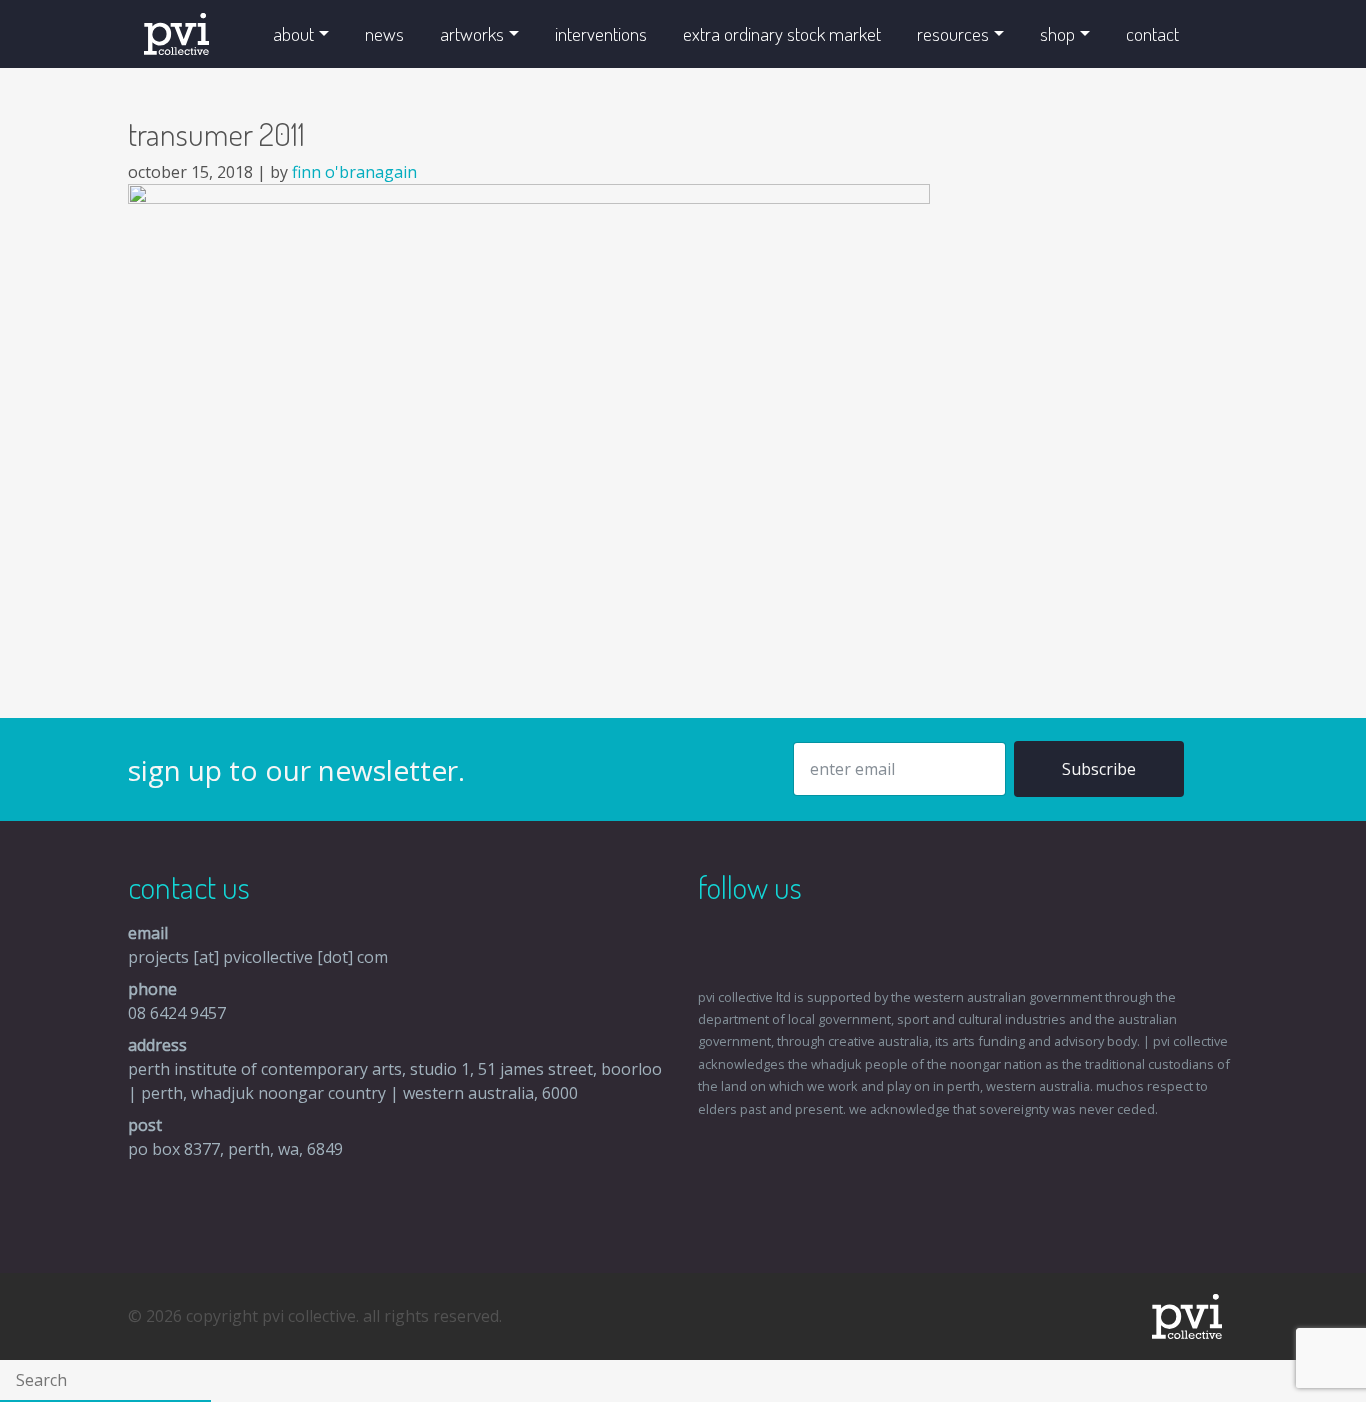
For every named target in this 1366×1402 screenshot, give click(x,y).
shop (1057, 33)
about (293, 33)
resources (953, 33)
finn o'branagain (354, 172)
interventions (601, 33)
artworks (472, 33)
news (384, 33)
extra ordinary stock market (782, 33)
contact (1152, 33)
